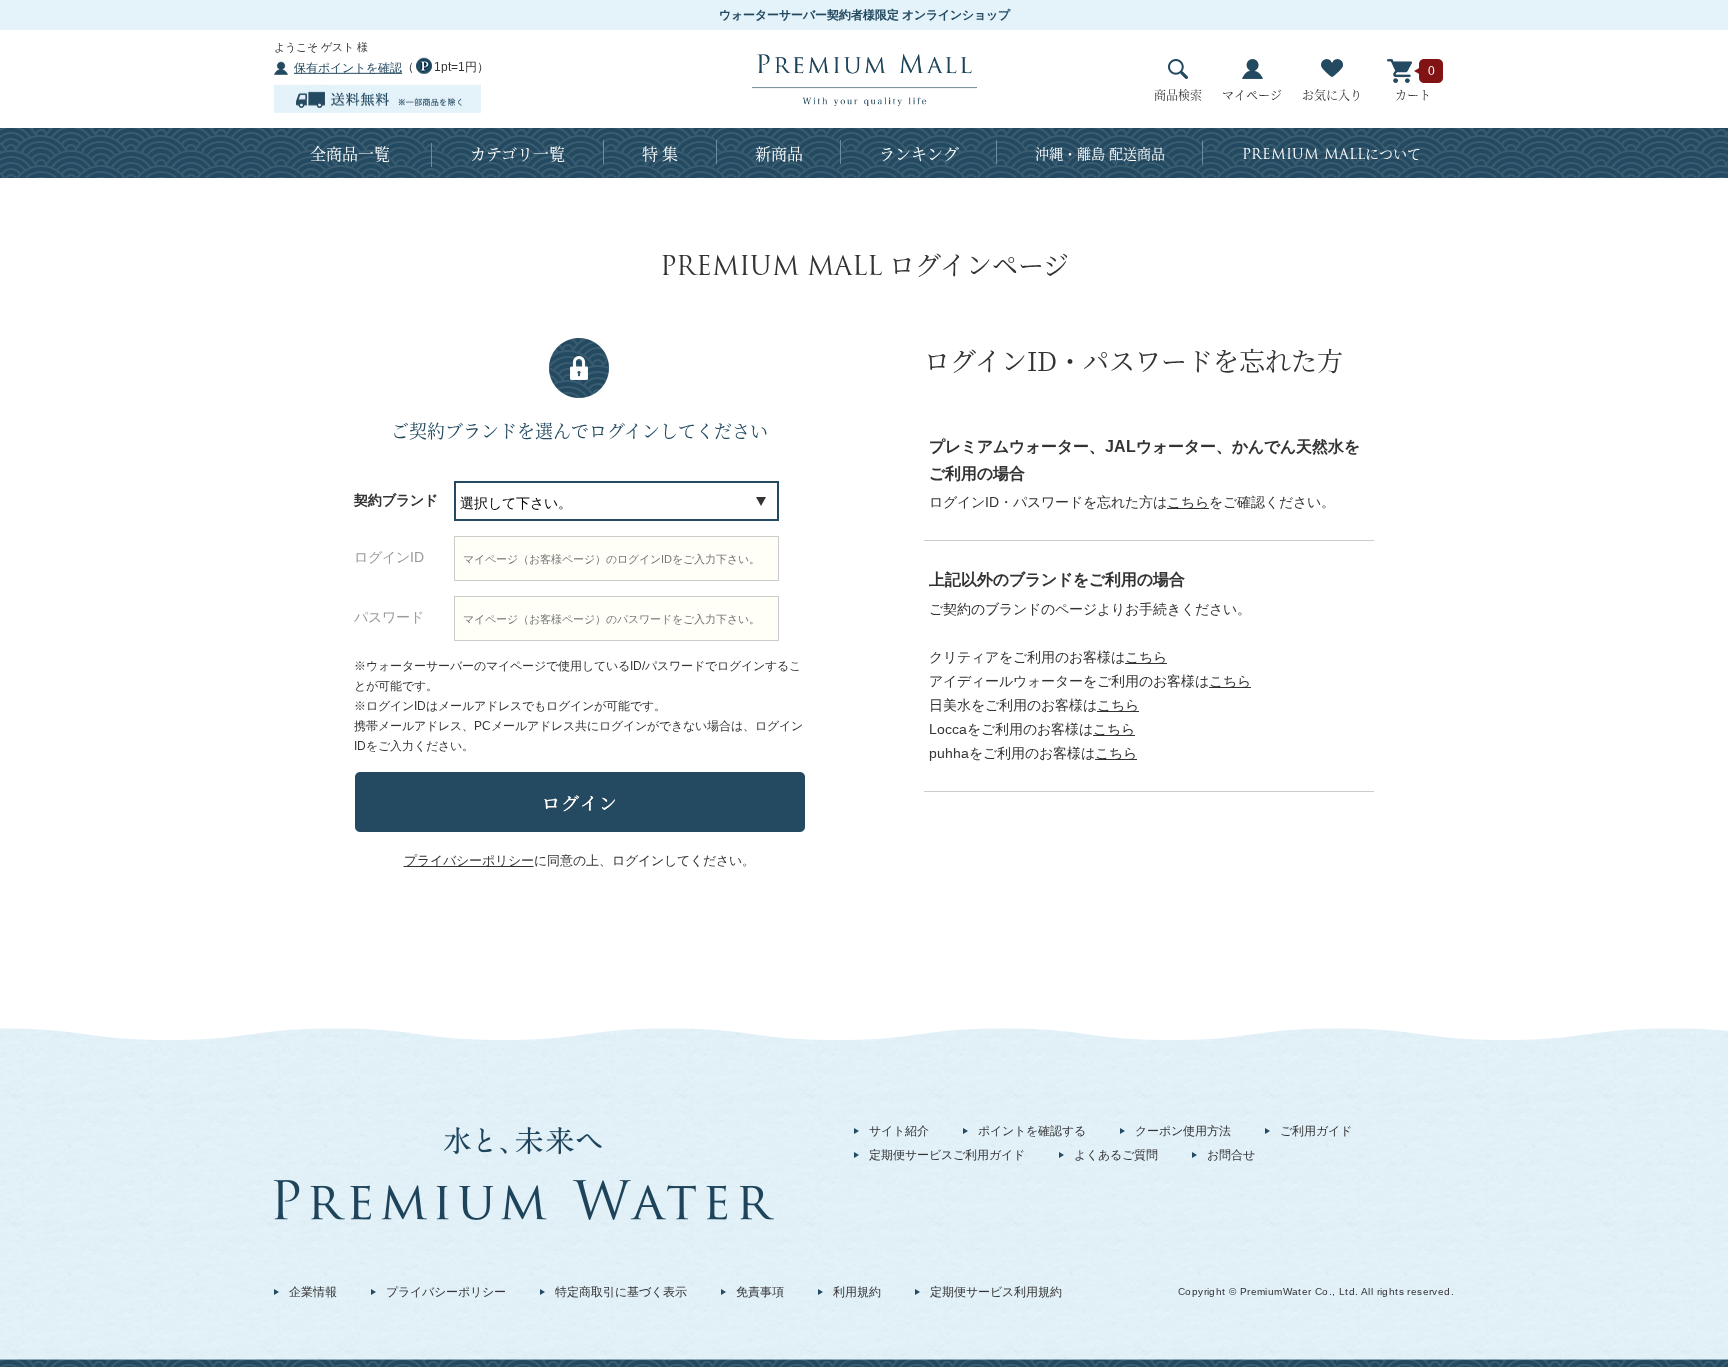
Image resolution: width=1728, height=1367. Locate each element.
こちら (1188, 502)
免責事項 (760, 1292)
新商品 (779, 153)
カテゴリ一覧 (517, 153)
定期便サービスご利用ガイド (947, 1155)
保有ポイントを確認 (348, 68)
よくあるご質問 (1116, 1155)
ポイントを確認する (1032, 1131)
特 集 (660, 153)
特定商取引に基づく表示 (621, 1292)
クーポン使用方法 (1183, 1131)
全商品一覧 (350, 153)
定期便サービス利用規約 (996, 1292)
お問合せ (1231, 1155)
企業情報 (313, 1292)
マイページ (1252, 94)
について (1331, 154)
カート (1413, 94)
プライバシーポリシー (446, 1292)
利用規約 (857, 1292)
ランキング (919, 153)
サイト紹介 (899, 1131)
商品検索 (1178, 94)
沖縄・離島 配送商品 (1100, 153)
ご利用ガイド (1316, 1131)
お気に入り (1332, 94)
